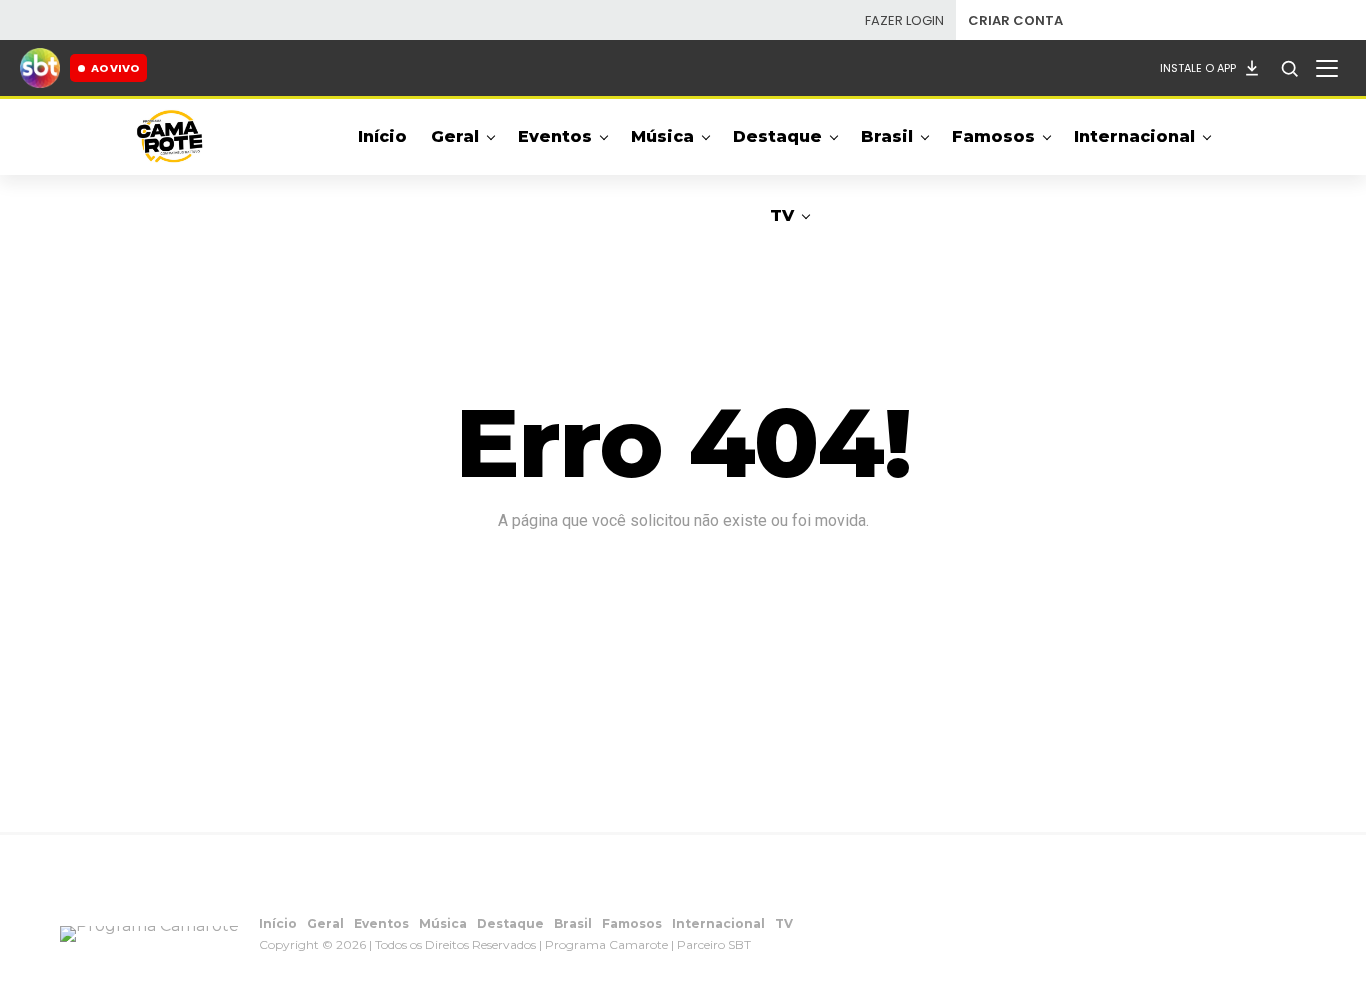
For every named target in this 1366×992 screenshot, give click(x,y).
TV (782, 215)
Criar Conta (1015, 20)
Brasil (887, 136)
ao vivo (115, 68)
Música (662, 136)
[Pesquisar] (1289, 68)
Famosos (993, 136)
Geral (455, 136)
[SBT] (40, 68)
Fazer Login (904, 20)
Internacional (1134, 136)
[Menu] (1327, 68)
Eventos (555, 136)
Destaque (777, 136)
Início (382, 136)
